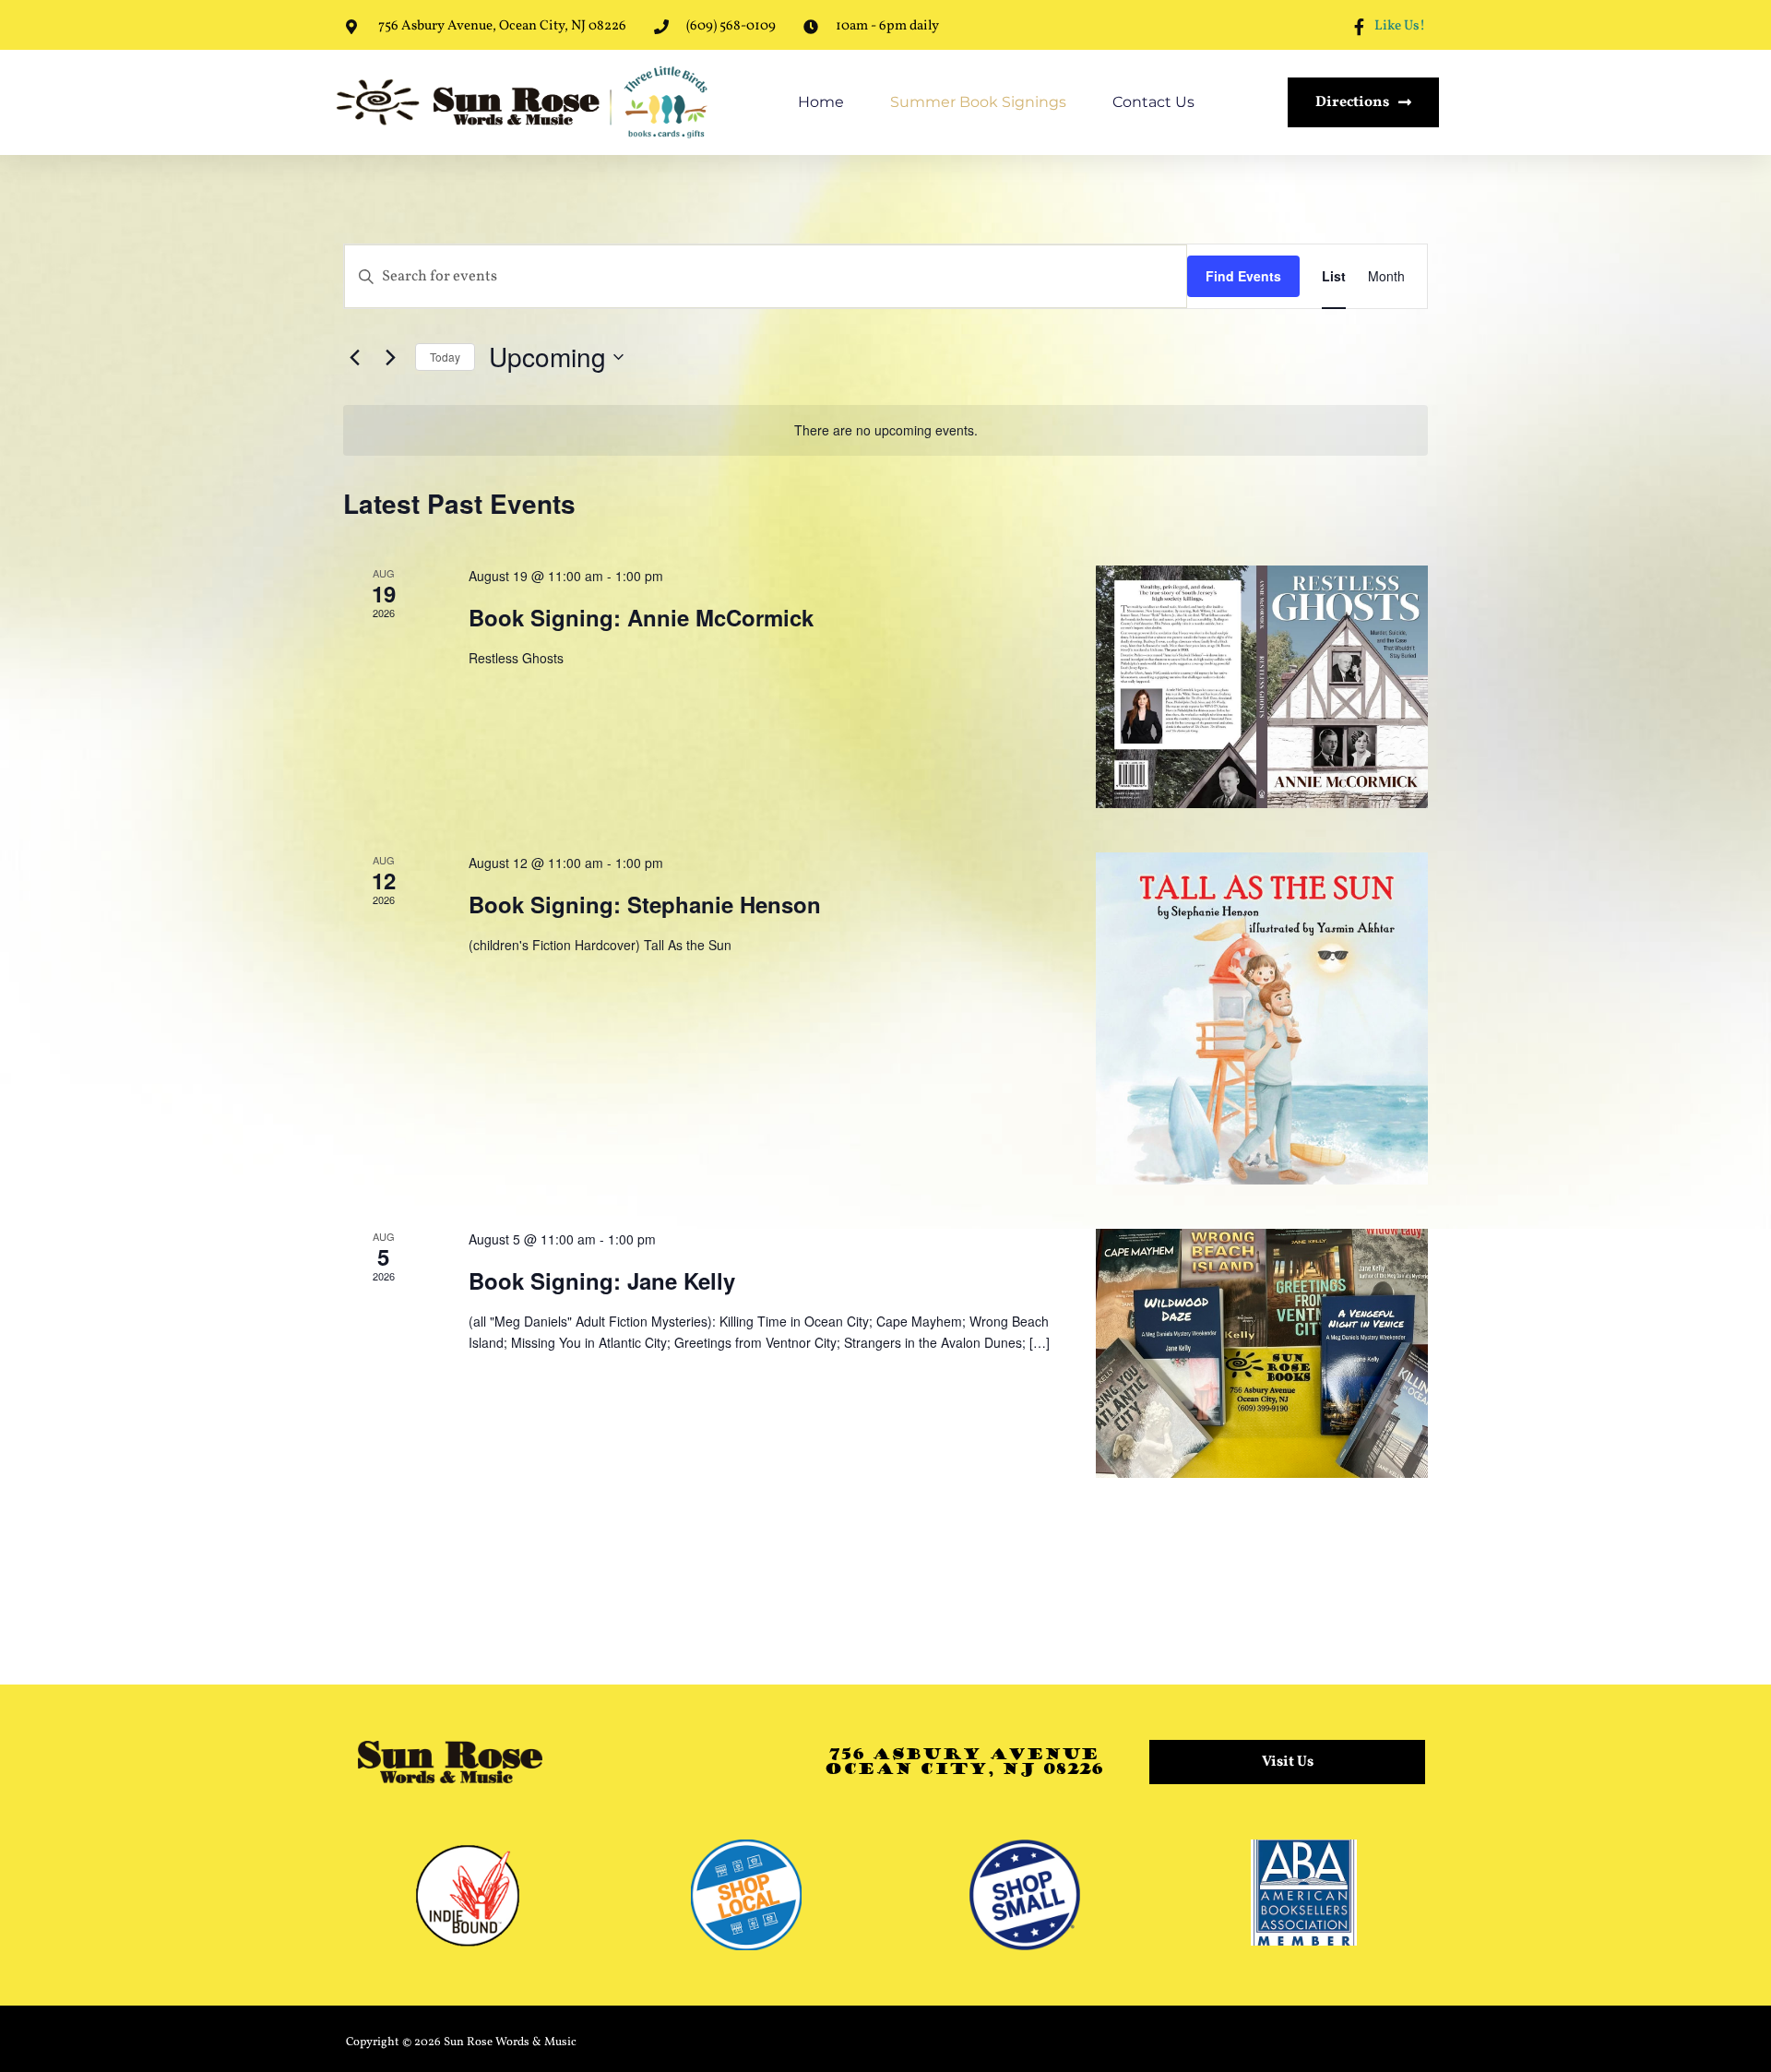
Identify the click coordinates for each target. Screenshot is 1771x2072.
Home (821, 102)
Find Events (1243, 276)
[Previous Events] (354, 357)
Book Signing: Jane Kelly (602, 1280)
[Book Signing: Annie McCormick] (1262, 687)
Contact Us (1153, 102)
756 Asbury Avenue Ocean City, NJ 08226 (964, 1762)
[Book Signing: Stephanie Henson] (1262, 1018)
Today (445, 357)
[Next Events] (390, 357)
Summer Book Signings (978, 102)
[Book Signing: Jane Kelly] (1262, 1353)
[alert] (885, 430)
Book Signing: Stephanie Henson (645, 904)
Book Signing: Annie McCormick (641, 617)
